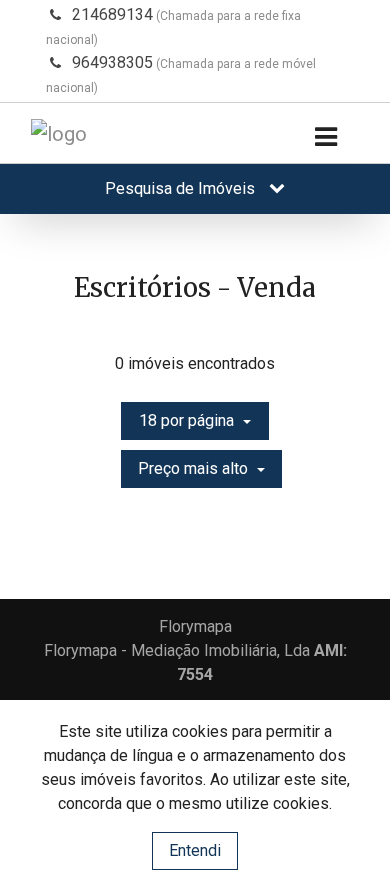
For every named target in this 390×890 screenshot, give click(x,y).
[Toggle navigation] (325, 137)
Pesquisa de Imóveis (182, 188)
